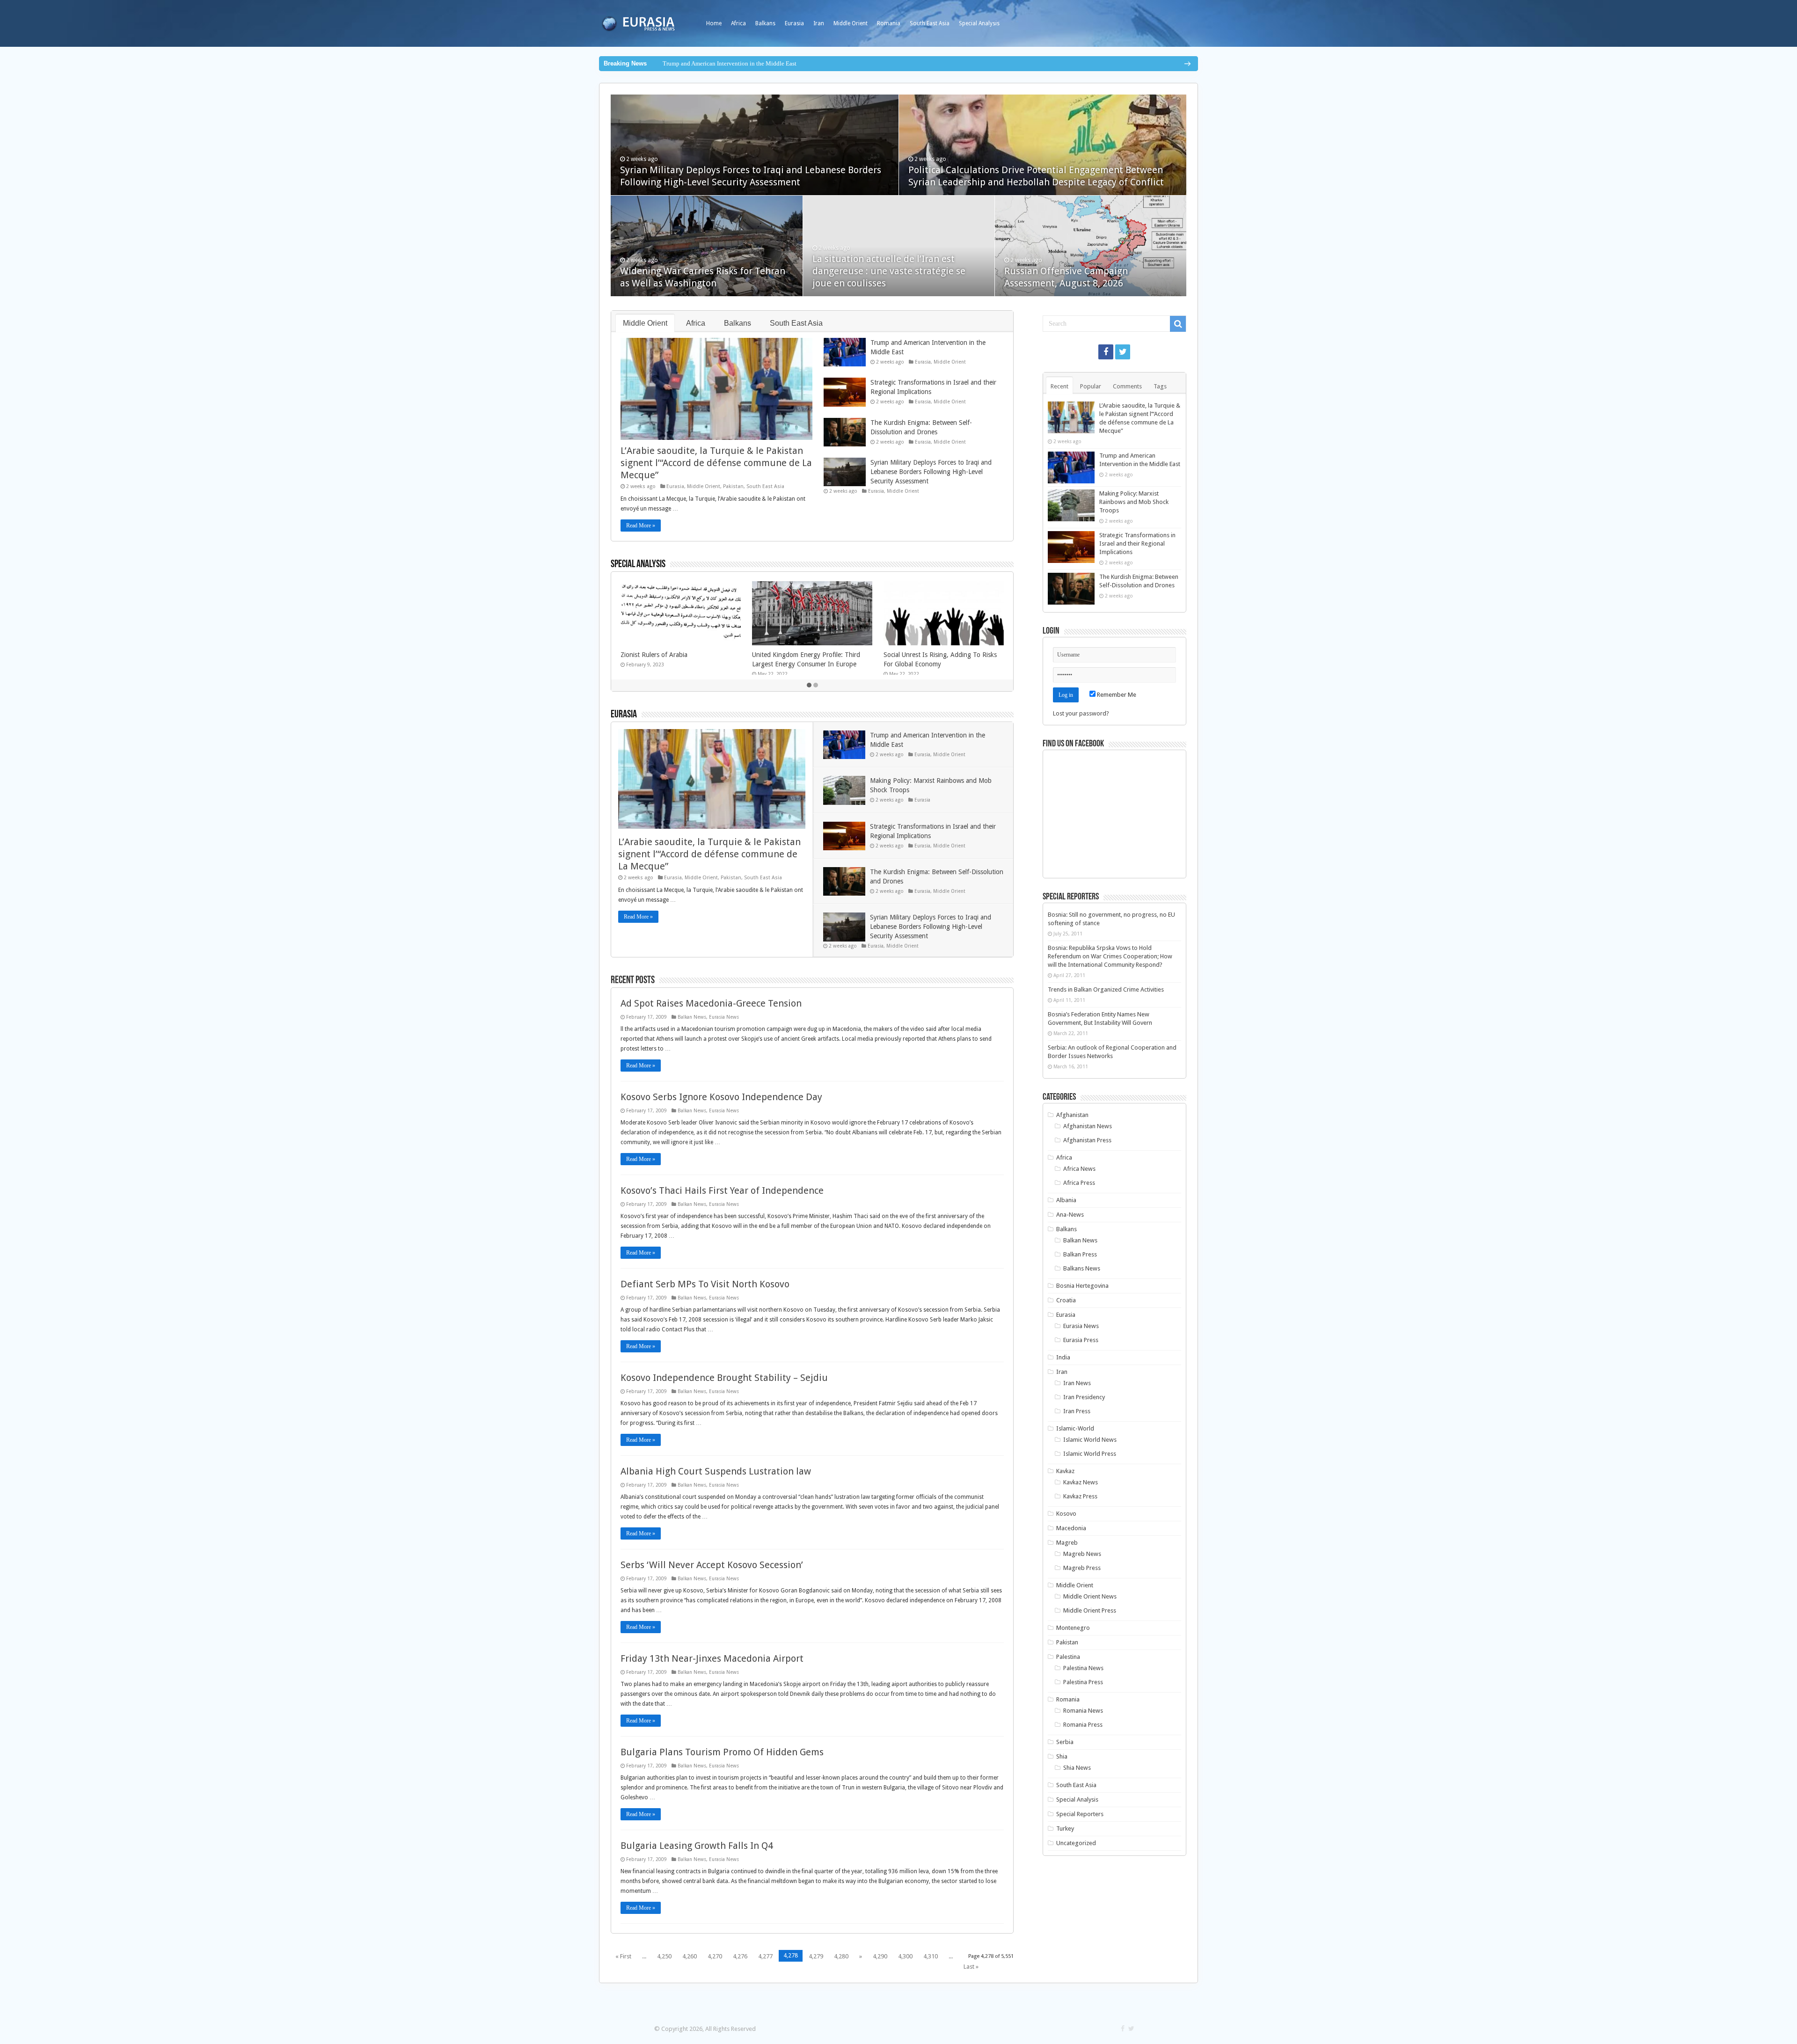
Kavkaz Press (1080, 1496)
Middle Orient (851, 23)
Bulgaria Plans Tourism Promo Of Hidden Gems (722, 1752)
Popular (1091, 386)
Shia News (1077, 1768)
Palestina (1068, 1657)
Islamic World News (1090, 1440)
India (1063, 1357)
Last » (971, 1967)
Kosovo (1066, 1514)
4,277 (765, 1956)
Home (714, 23)
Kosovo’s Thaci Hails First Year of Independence (722, 1190)
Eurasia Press (1081, 1340)
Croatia (1066, 1300)
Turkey (1065, 1829)
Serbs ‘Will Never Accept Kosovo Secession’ (712, 1565)
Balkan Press (1080, 1254)
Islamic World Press (1090, 1454)
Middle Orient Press (1090, 1610)
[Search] (1178, 324)
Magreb (1067, 1543)
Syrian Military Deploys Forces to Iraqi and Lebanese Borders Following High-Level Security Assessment (931, 472)
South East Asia (930, 23)
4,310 (931, 1956)
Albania (1066, 1200)
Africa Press (1079, 1183)
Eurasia (794, 23)
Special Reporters (1080, 1814)
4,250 (664, 1956)
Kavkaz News (1081, 1482)
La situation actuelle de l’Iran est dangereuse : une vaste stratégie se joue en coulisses (889, 271)
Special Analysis (979, 23)
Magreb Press (1082, 1568)
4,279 (816, 1956)
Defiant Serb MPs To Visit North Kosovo (705, 1284)
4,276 (740, 1956)
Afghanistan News (1088, 1126)
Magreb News (1082, 1554)
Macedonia (1071, 1528)
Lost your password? (1081, 713)
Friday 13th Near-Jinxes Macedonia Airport (712, 1658)
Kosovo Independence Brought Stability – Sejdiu (724, 1378)
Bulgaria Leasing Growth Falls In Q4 (697, 1846)
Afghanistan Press (1087, 1140)
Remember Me (1116, 695)
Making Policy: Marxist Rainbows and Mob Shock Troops (1134, 502)
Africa (738, 23)
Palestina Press (1083, 1682)
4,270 (715, 1956)
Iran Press (1077, 1411)
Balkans (765, 23)
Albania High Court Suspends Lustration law (716, 1471)
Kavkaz (1065, 1471)
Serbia (1065, 1742)
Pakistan (733, 486)
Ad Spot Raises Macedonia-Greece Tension (711, 1003)
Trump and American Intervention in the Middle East (730, 63)
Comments (1127, 386)
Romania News (1083, 1711)
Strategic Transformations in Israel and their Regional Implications (1137, 544)
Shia (1062, 1756)
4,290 (880, 1956)
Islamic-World (1075, 1428)
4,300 (905, 1956)
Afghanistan (1072, 1115)
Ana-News (1070, 1215)
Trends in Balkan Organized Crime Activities (1106, 989)
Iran (819, 23)
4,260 (690, 1956)
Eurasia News (724, 1017)
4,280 (841, 1956)
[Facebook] (1106, 352)
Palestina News (1083, 1668)
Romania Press (1083, 1725)
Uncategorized (1076, 1843)
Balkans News (1082, 1268)
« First (623, 1956)
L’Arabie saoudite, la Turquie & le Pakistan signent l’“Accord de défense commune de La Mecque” (716, 463)
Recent (1059, 386)
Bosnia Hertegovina (1082, 1286)
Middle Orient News (1090, 1596)
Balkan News (692, 1017)
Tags (1160, 386)
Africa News (1079, 1169)
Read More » (641, 526)
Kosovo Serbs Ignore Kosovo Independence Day (721, 1097)
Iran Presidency (1084, 1397)
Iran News (1077, 1383)
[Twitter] (1123, 352)
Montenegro (1073, 1628)
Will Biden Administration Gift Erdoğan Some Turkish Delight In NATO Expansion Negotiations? (943, 664)
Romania (889, 23)
